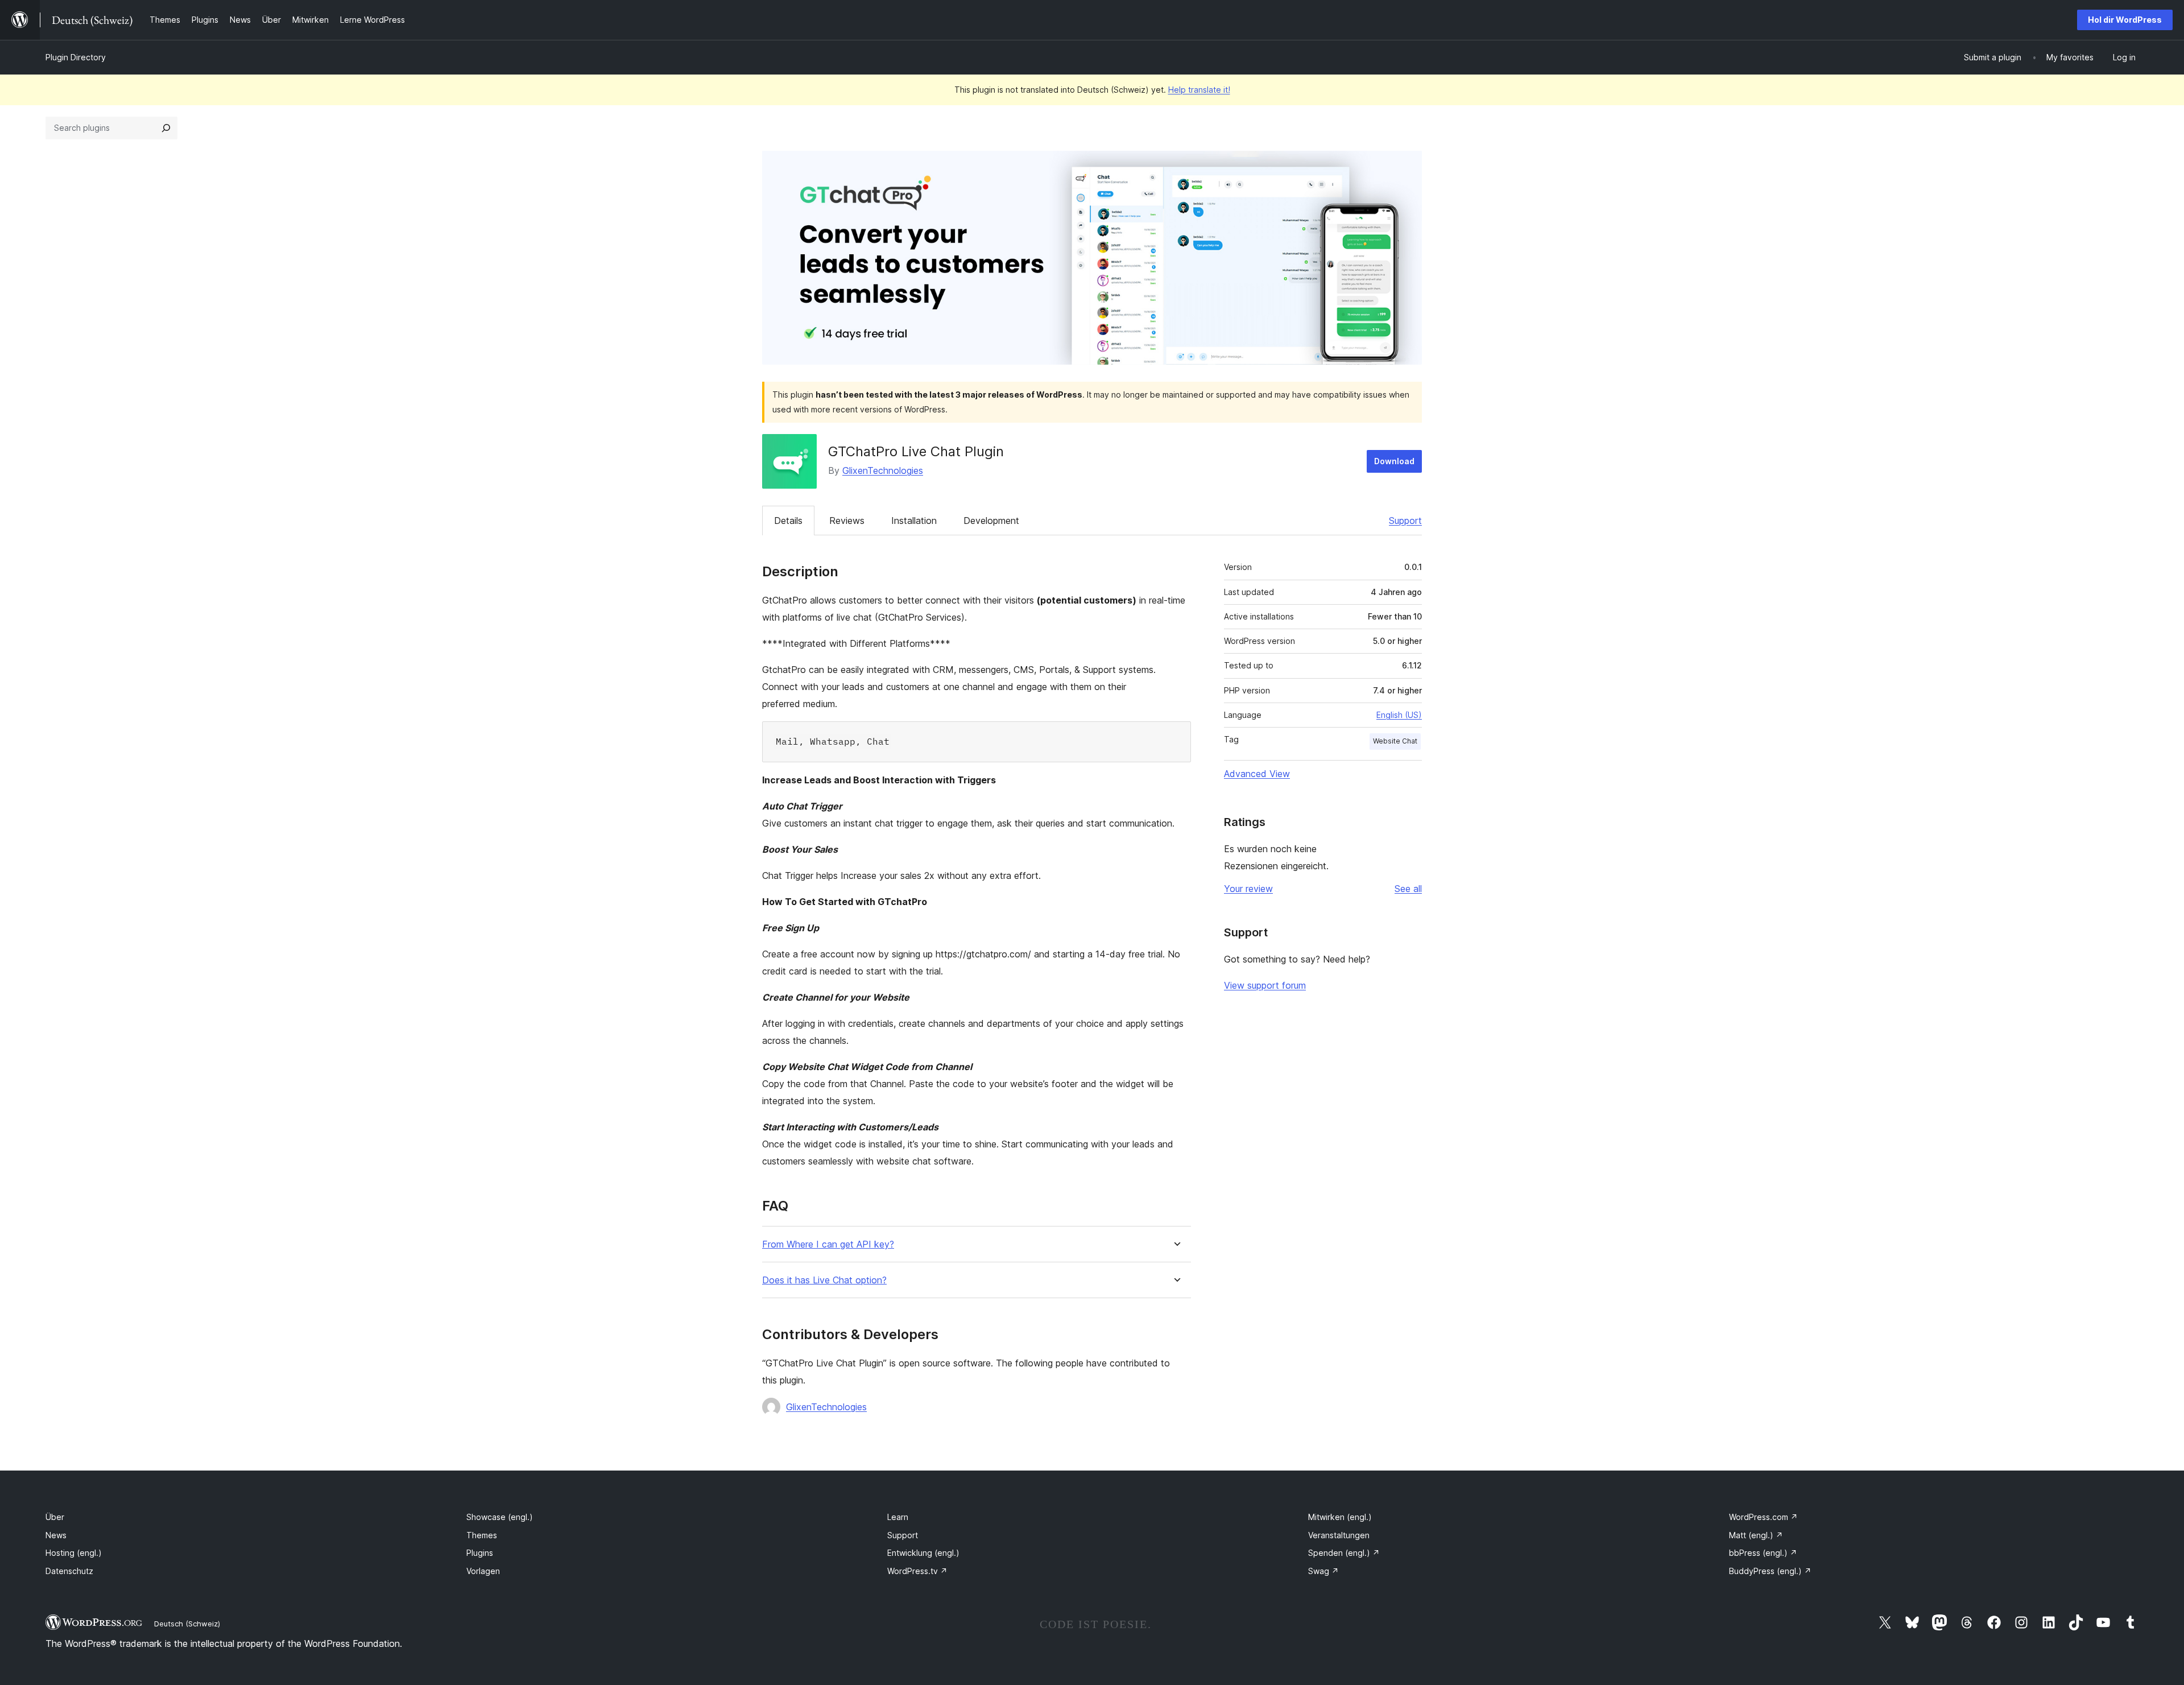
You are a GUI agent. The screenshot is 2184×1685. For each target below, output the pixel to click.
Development (991, 521)
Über (55, 1517)
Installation (914, 521)
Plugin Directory (76, 57)
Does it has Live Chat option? (824, 1280)
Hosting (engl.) (74, 1553)
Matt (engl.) (1756, 1535)
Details (788, 521)
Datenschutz (69, 1571)
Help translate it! (1199, 90)
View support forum (1265, 985)
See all (1408, 889)
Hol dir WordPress (2125, 20)
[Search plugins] (166, 128)
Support (1405, 521)
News (56, 1535)
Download (1394, 461)
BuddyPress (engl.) (1770, 1571)
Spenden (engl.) (1344, 1553)
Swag (1323, 1571)
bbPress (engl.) (1763, 1553)
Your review (1248, 889)
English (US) (1399, 715)
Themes (482, 1535)
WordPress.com (1763, 1517)
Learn (898, 1517)
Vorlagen (483, 1571)
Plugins (480, 1553)
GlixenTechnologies (883, 470)
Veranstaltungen (1339, 1535)
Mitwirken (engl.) (1340, 1517)
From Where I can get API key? (828, 1244)
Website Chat (1395, 741)
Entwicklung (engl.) (923, 1553)
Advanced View (1257, 774)
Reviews (847, 521)
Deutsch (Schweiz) (187, 1624)
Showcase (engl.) (500, 1517)
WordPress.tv (917, 1571)
